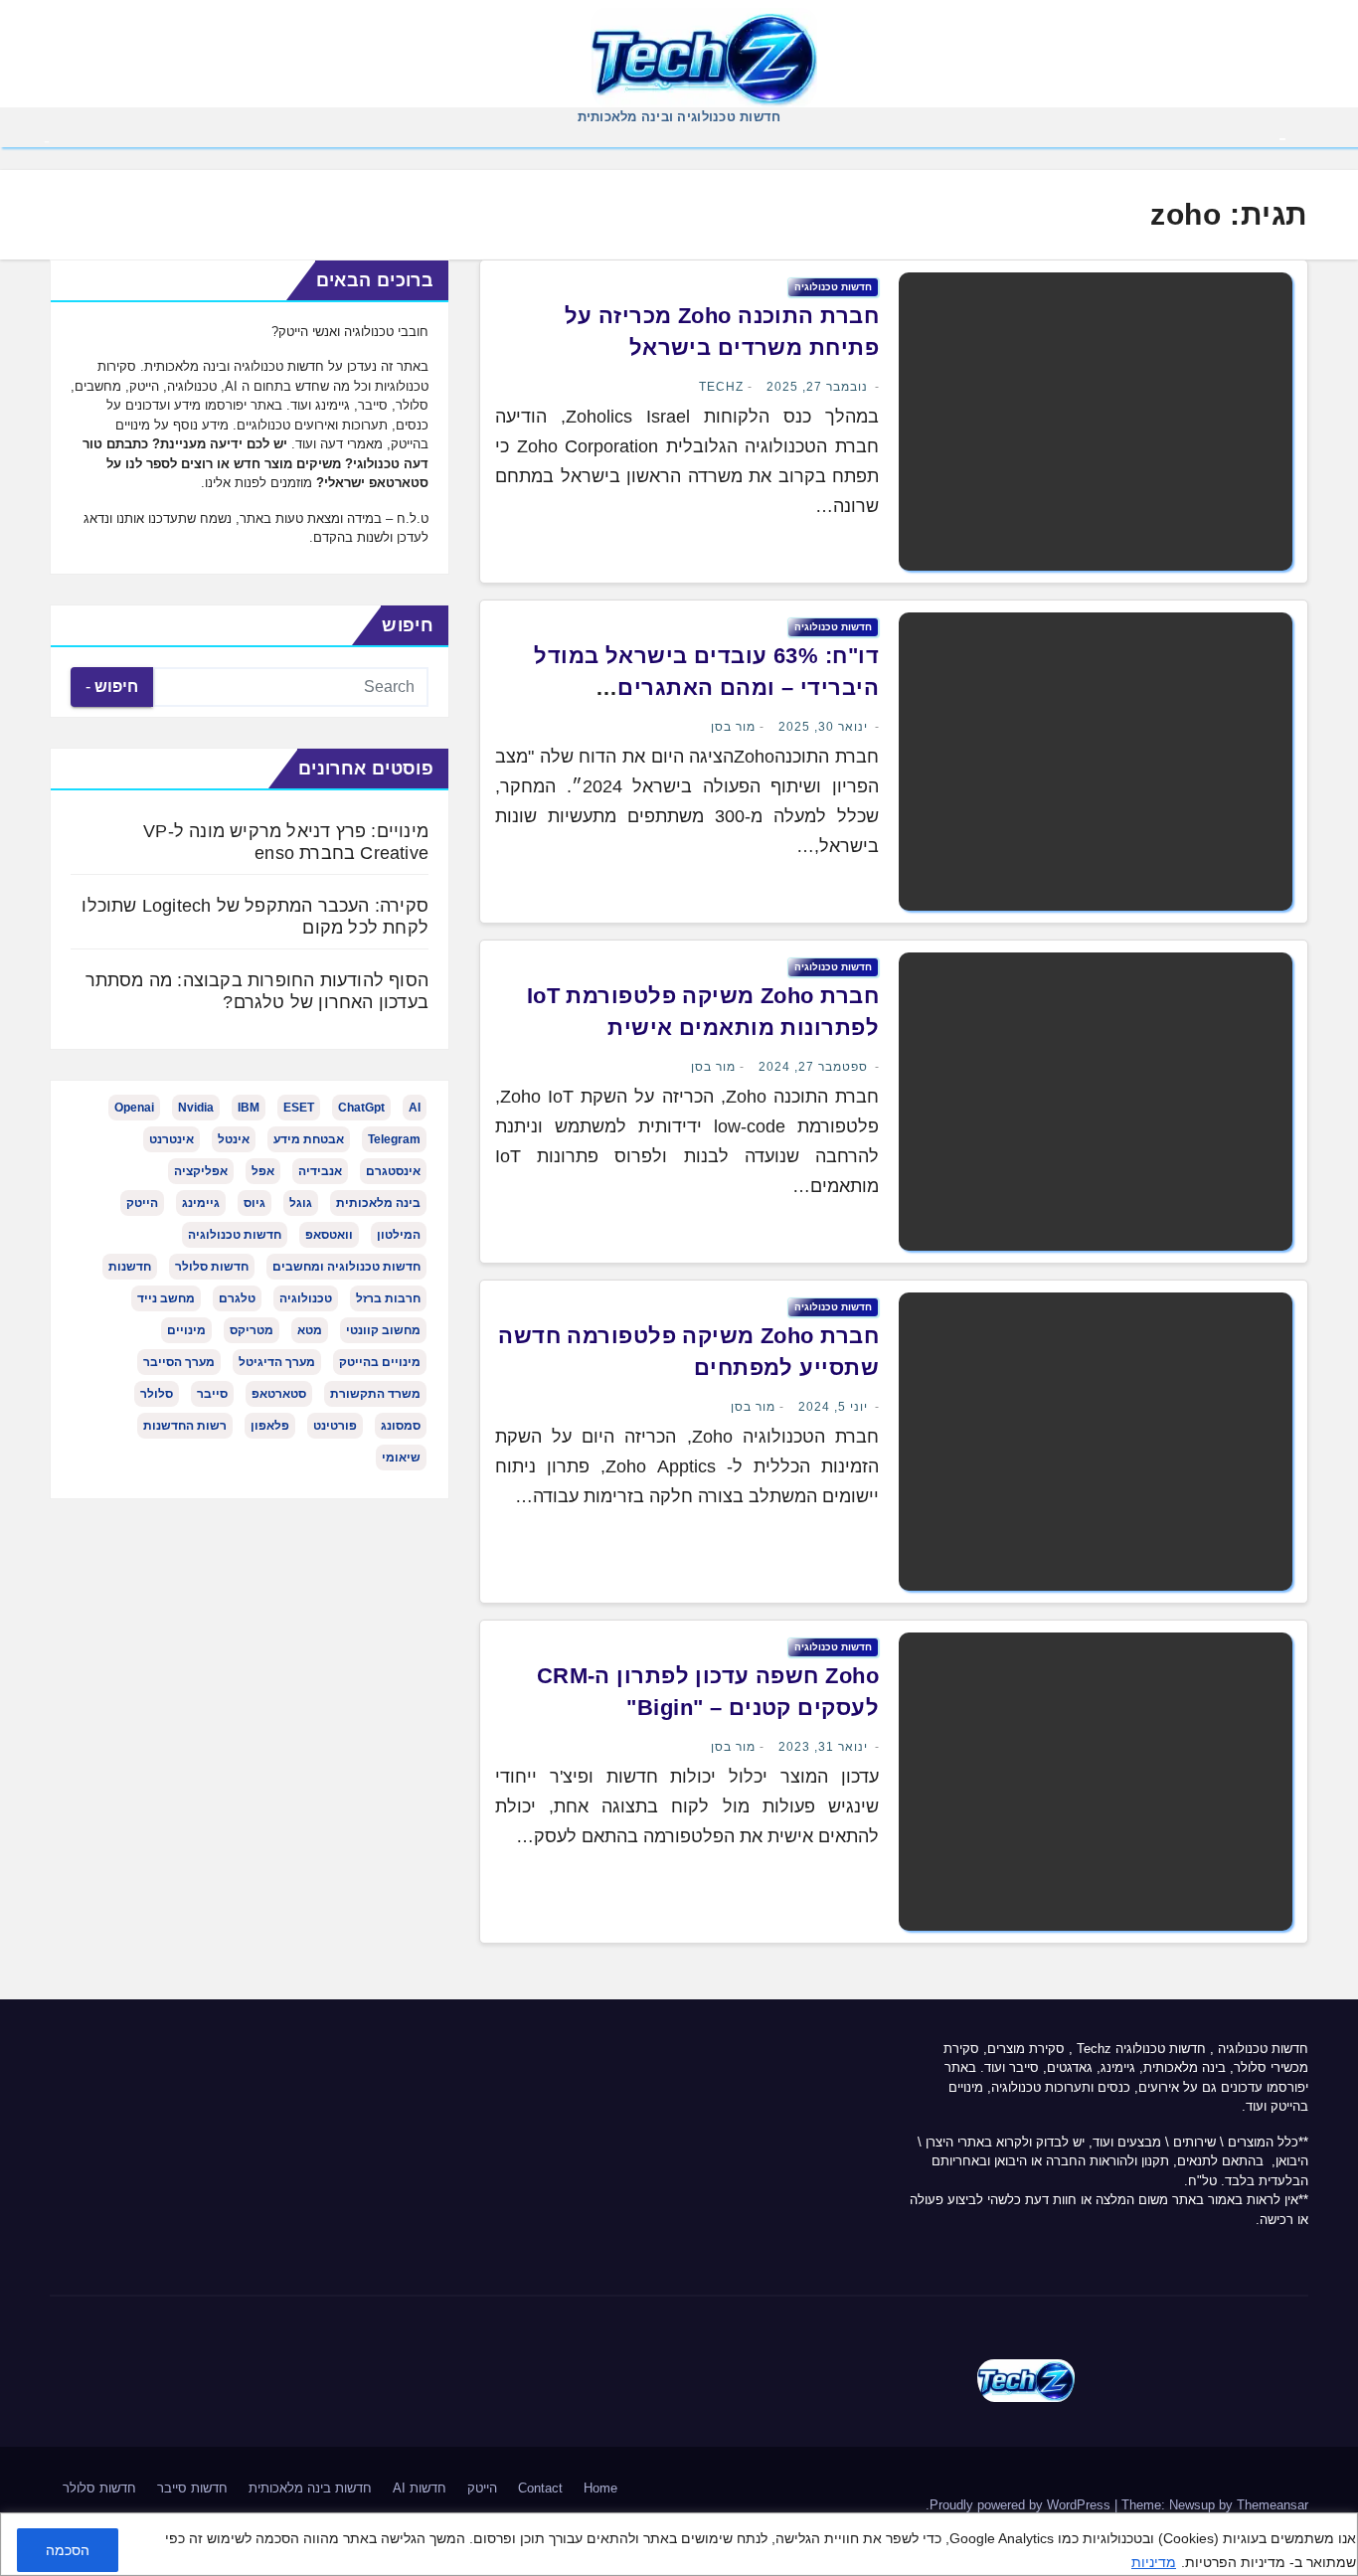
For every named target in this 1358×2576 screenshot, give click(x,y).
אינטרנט (171, 1139)
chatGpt (361, 1108)
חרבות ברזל (388, 1298)
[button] (47, 140)
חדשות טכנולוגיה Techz (1141, 2049)
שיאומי (401, 1458)
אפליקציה (201, 1171)
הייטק (142, 1203)
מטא (310, 1330)
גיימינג (201, 1203)
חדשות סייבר (192, 2488)
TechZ (721, 387)
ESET (299, 1108)
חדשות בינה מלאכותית (310, 2488)
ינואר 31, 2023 (823, 1747)
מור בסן (733, 727)
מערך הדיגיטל (277, 1362)
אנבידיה (320, 1171)
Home (600, 2488)
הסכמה (68, 2550)
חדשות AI (420, 2488)
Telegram (394, 1139)
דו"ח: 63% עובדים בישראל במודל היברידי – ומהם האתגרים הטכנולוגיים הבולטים (706, 687)
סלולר (157, 1394)
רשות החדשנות (185, 1426)
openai (134, 1108)
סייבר (212, 1394)
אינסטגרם (393, 1171)
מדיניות (1154, 2562)
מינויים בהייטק (380, 1362)
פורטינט (335, 1426)
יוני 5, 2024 (833, 1407)
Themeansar (1273, 2505)
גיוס (255, 1203)
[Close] (1336, 2530)
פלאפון (270, 1426)
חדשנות (130, 1267)
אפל (263, 1171)
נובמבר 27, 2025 (817, 387)
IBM (249, 1108)
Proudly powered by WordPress (1022, 2505)
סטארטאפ (279, 1394)
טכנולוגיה (306, 1298)
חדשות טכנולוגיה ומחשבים (346, 1267)
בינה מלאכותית (378, 1203)
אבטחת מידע (309, 1139)
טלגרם (237, 1298)
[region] (679, 2544)
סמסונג (401, 1426)
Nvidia (196, 1108)
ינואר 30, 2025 (823, 727)
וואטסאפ (329, 1235)
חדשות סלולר (212, 1267)
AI (415, 1108)
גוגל (301, 1203)
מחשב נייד (166, 1298)
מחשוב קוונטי (383, 1330)
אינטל (234, 1139)
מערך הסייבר (179, 1362)
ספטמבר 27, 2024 (813, 1067)
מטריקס (252, 1330)
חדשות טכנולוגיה (833, 287)
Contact (540, 2488)
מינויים (186, 1330)
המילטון (399, 1235)
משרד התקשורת (375, 1394)
